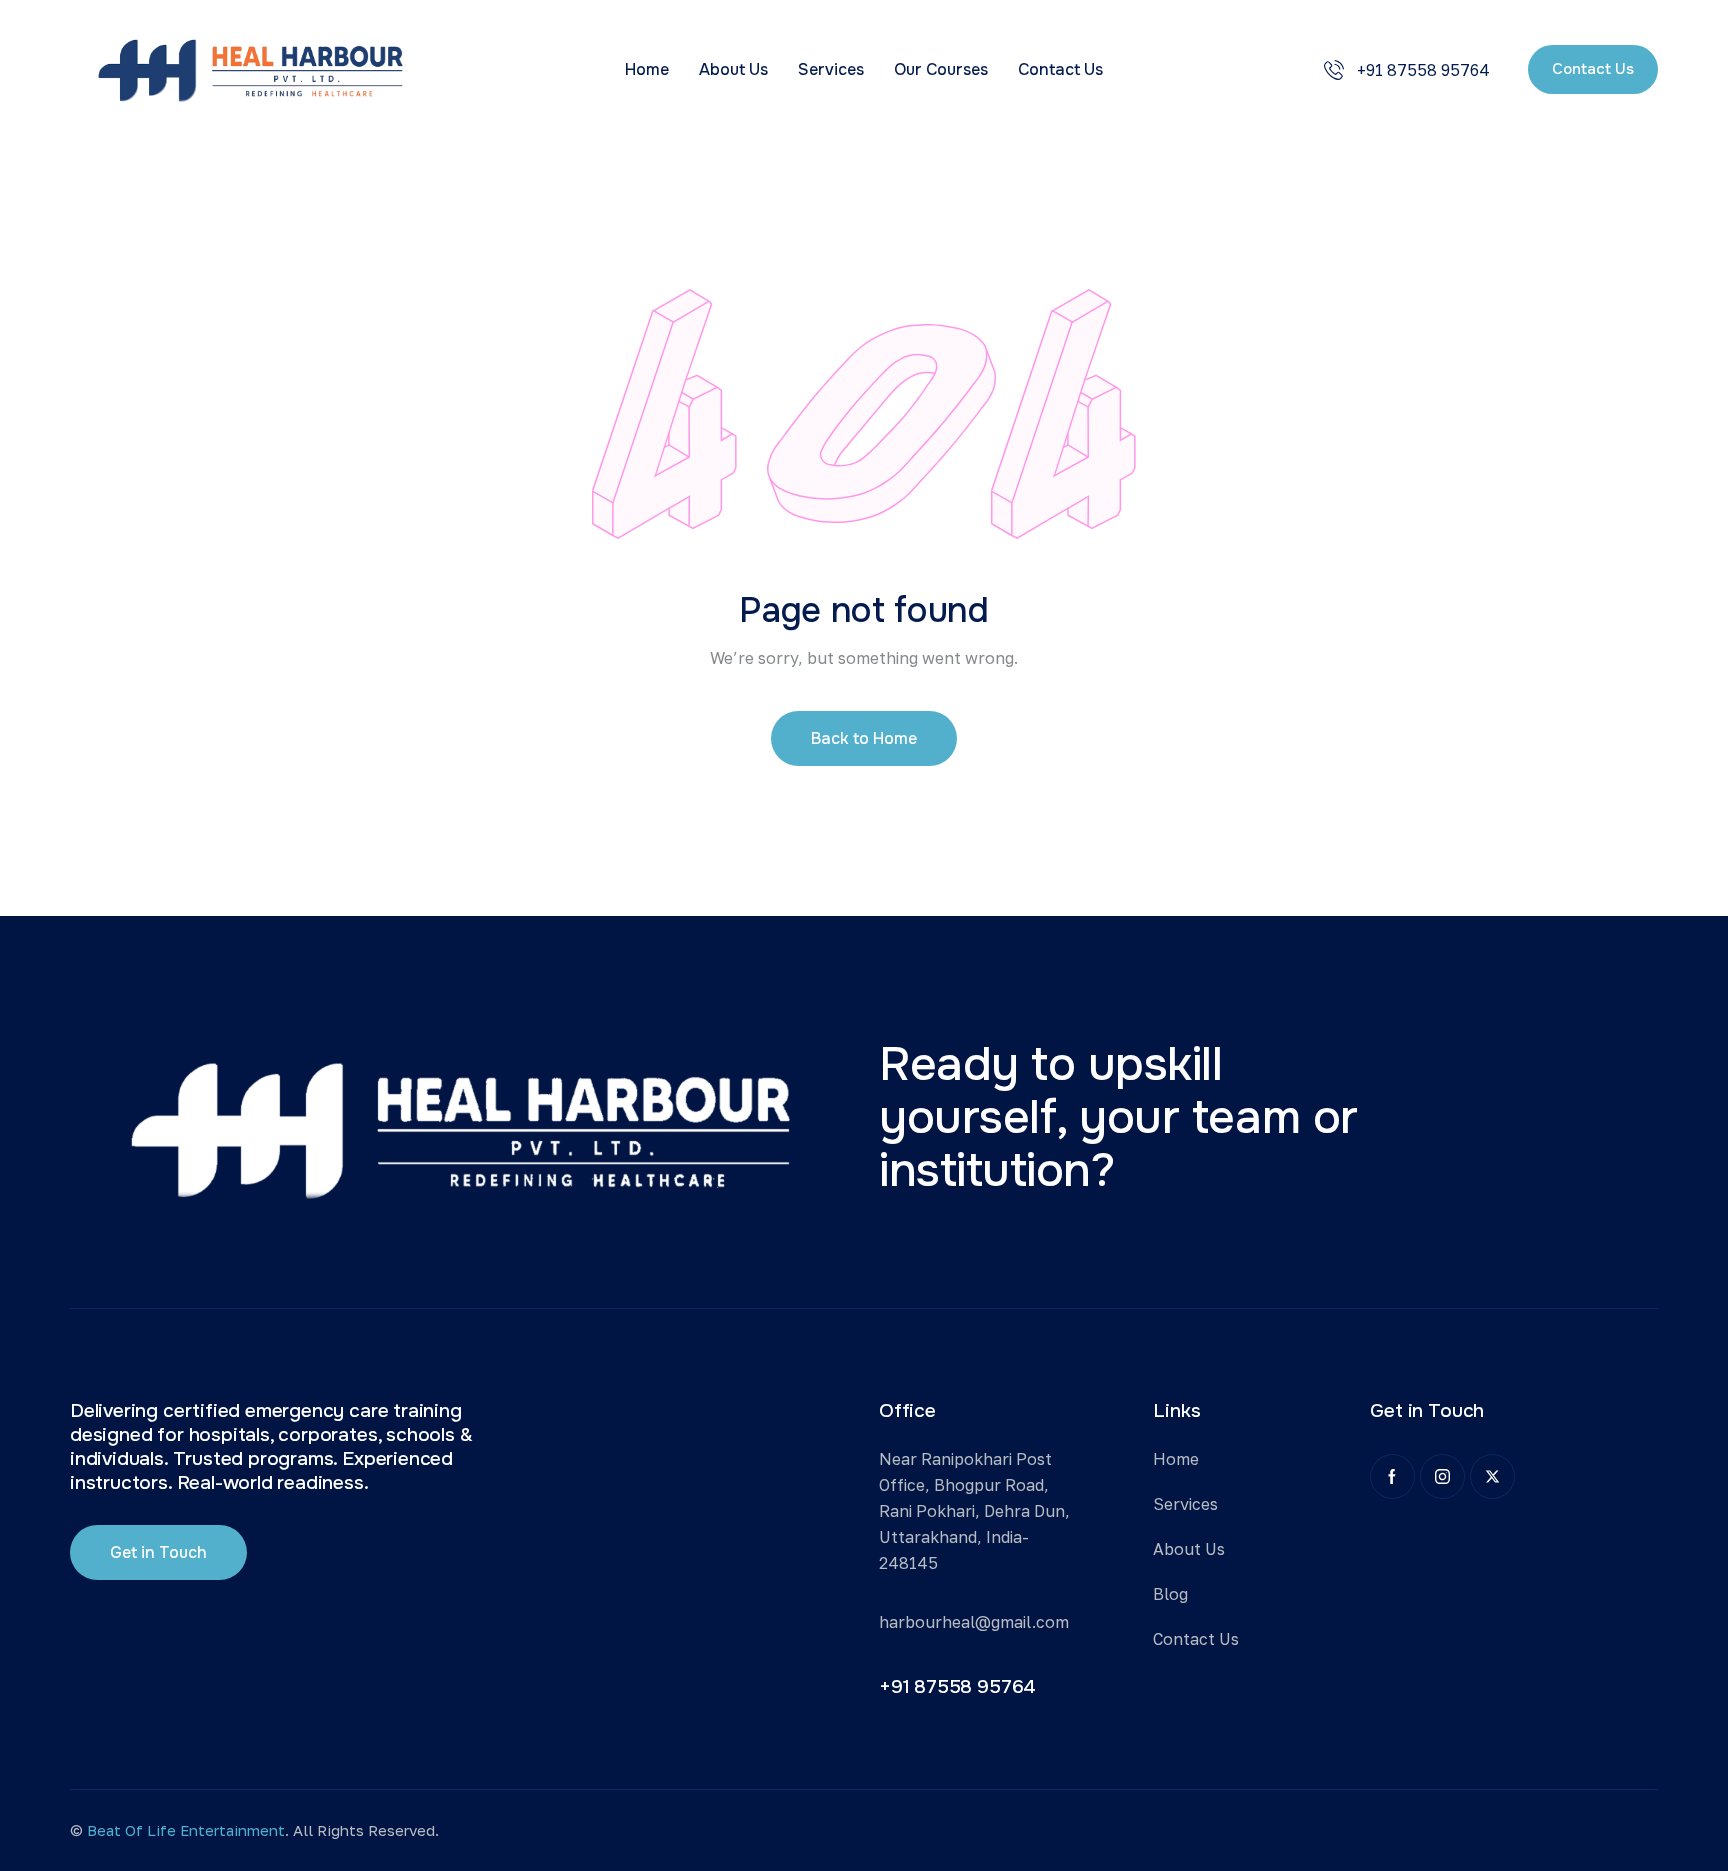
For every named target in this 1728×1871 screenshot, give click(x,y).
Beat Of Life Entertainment (184, 1830)
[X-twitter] (1492, 1476)
